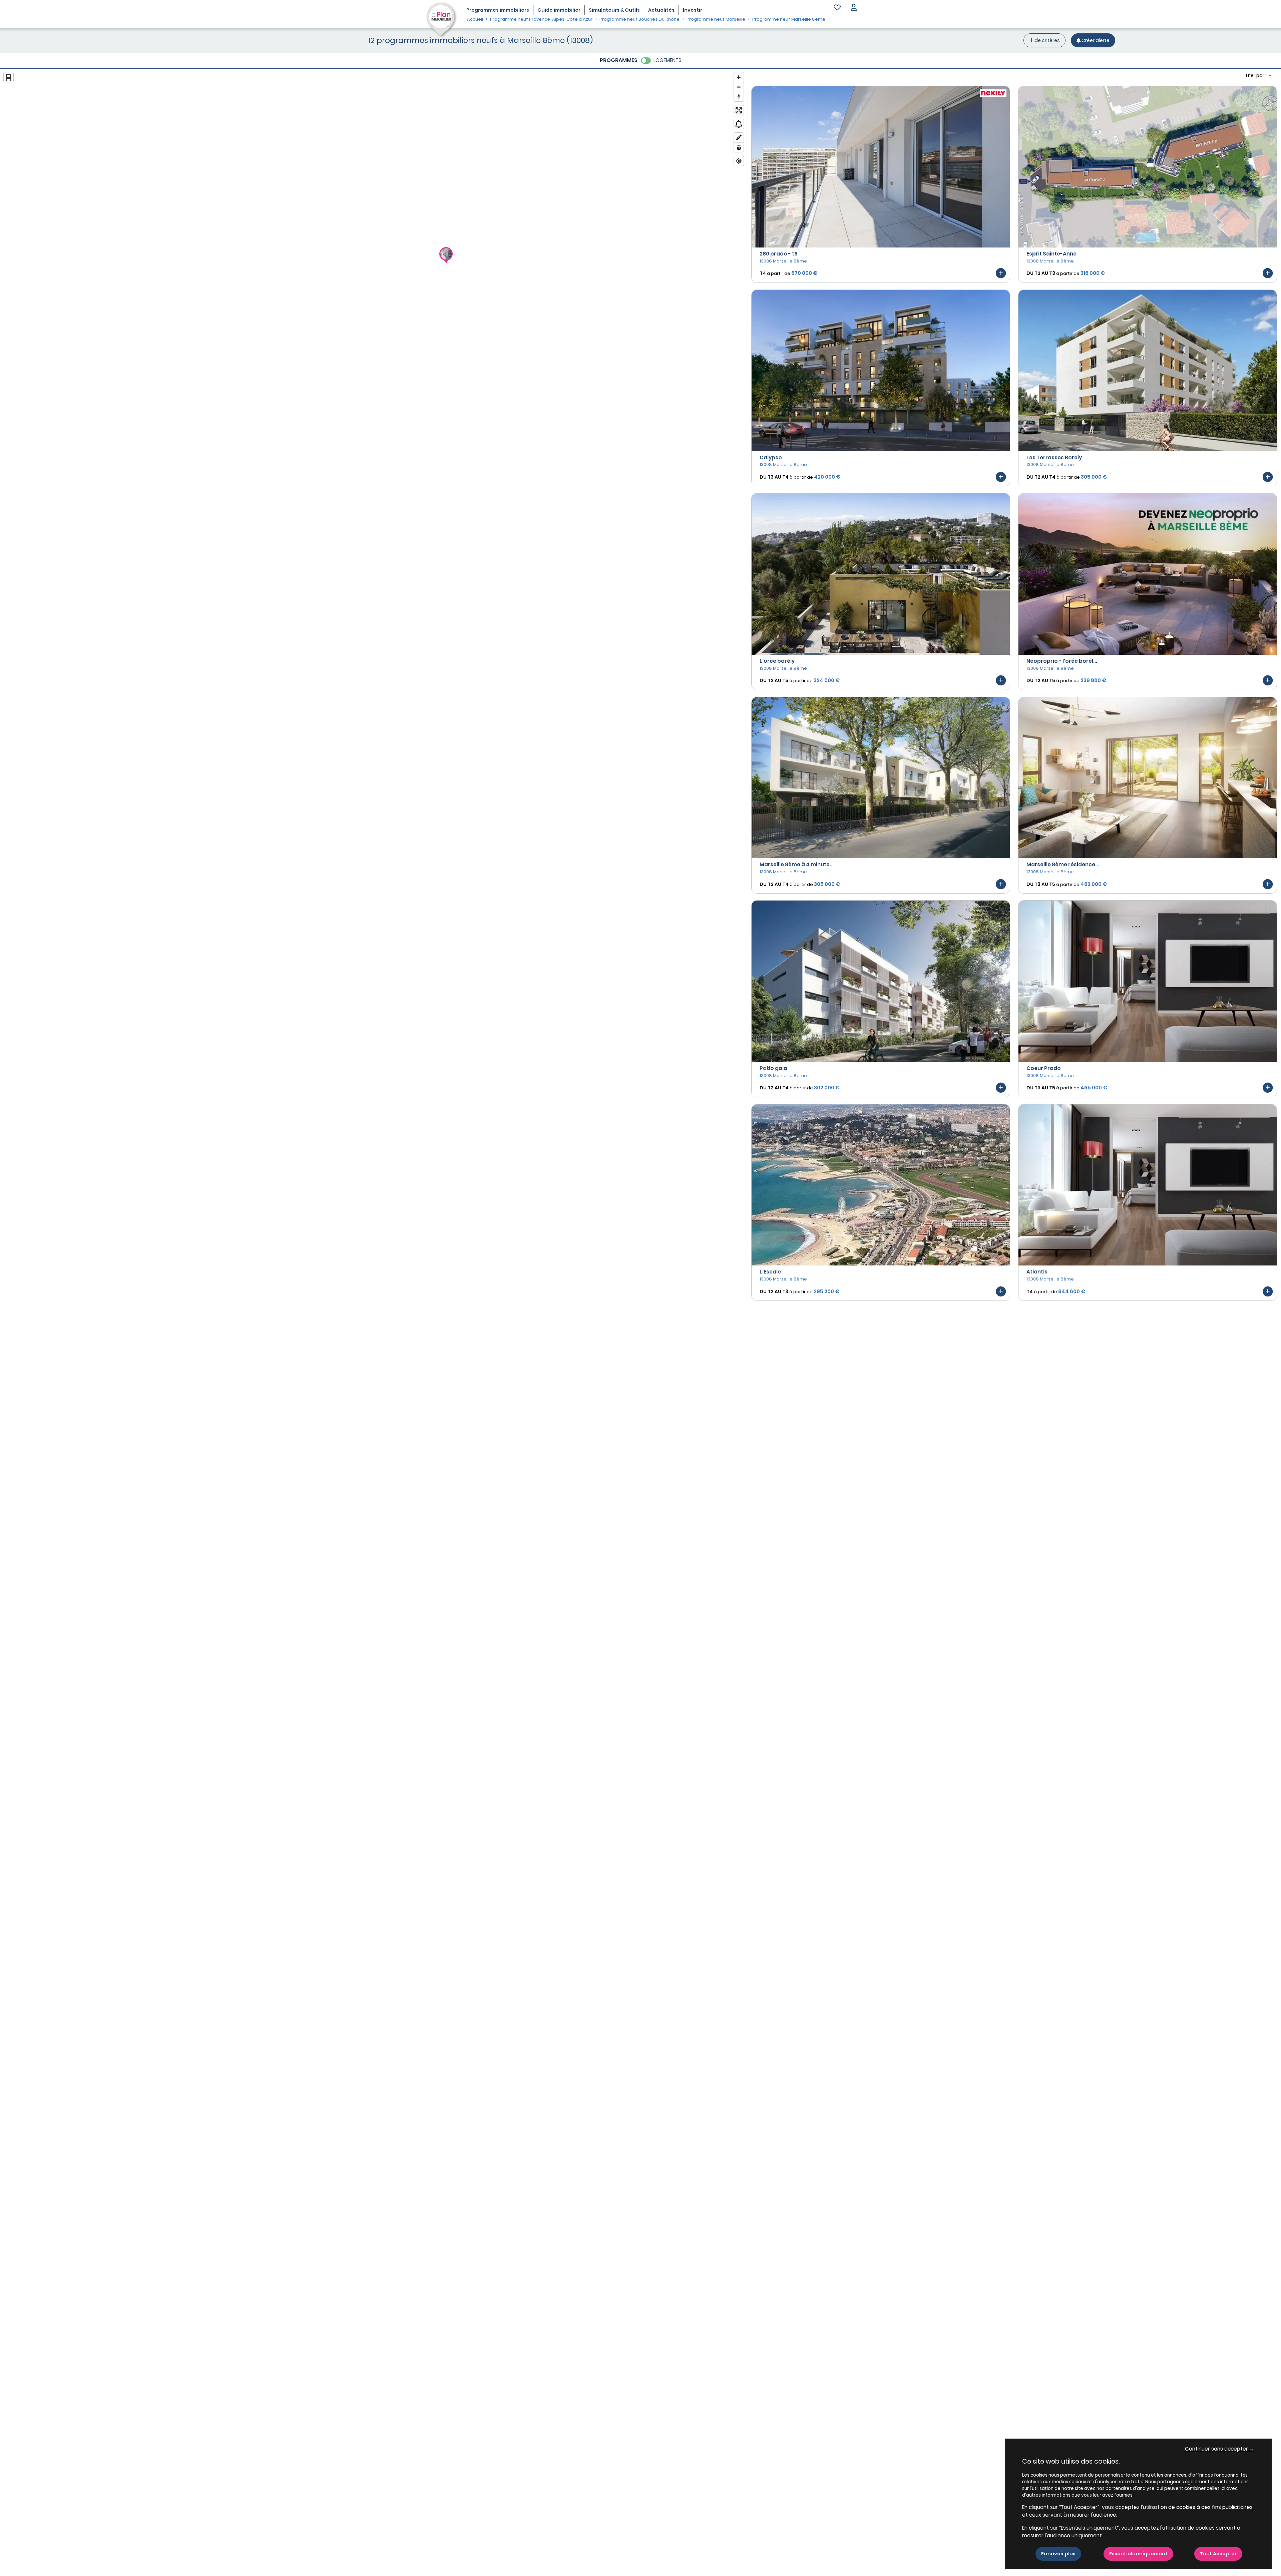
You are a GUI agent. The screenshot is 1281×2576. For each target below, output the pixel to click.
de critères (1047, 40)
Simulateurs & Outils (614, 10)
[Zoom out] (739, 87)
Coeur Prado (1044, 1068)
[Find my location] (739, 161)
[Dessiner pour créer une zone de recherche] (739, 138)
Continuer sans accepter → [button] (1220, 2449)
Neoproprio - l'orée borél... (1062, 661)
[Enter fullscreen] (739, 110)
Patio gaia (773, 1068)
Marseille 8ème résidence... (1063, 864)
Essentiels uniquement (1138, 2554)
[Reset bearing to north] (739, 97)
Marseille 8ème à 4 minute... (797, 864)
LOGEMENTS (668, 60)
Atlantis (1037, 1272)
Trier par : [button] (1256, 75)
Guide (559, 10)
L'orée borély (777, 661)
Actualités (661, 10)
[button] (854, 8)
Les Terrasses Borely (1054, 457)
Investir (693, 10)
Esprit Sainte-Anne (1051, 254)
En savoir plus (1058, 2554)
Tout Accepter (1218, 2554)
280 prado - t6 (779, 254)
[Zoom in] (739, 77)
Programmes (498, 10)
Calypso (771, 457)
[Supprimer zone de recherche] (739, 147)
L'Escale (770, 1272)
